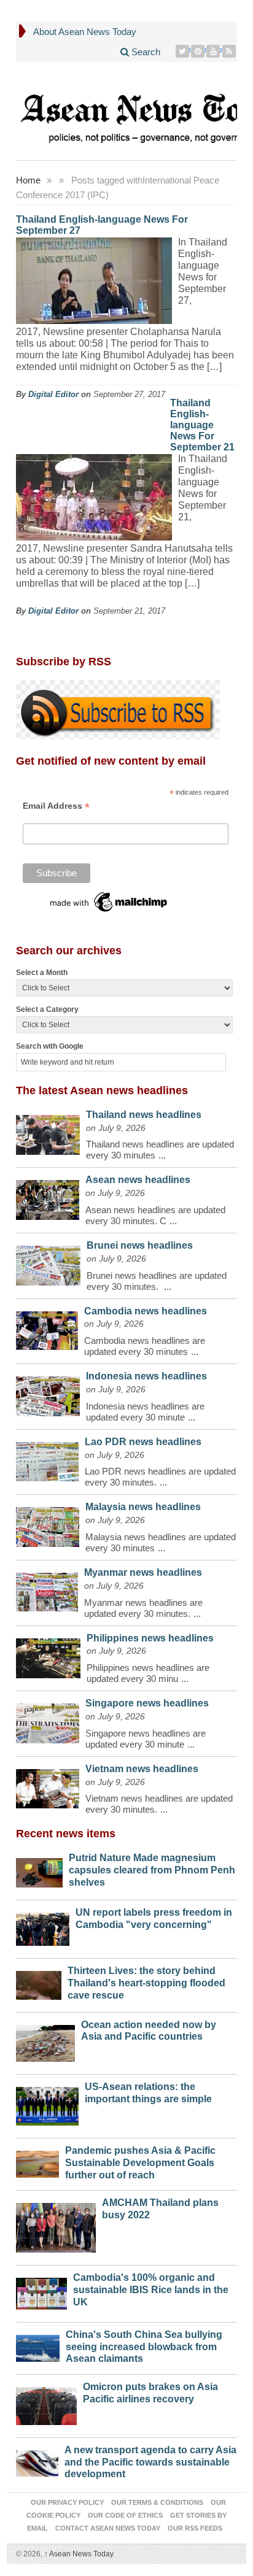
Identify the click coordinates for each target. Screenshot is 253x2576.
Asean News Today (79, 2554)
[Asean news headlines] (48, 1197)
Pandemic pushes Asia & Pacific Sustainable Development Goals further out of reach (140, 2163)
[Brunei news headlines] (48, 1263)
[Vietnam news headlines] (48, 1786)
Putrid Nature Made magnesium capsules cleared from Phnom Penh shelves (152, 1870)
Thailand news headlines (144, 1115)
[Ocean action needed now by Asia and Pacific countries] (45, 2040)
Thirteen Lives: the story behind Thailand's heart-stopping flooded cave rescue (146, 1983)
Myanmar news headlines (143, 1572)
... (162, 1155)
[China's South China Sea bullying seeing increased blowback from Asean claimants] (38, 2345)
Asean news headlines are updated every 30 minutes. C (155, 1215)
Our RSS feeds (195, 2528)
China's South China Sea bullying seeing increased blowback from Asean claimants (144, 2347)
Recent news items (66, 1834)
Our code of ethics (125, 2515)
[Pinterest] (198, 51)
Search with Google (50, 1046)
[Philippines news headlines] (48, 1655)
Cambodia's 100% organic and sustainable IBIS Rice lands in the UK (151, 2290)
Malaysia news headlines (143, 1507)
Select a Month (42, 973)
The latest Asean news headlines (102, 1090)
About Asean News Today (85, 32)
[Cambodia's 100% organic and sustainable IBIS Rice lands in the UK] (41, 2291)
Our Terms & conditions (157, 2502)
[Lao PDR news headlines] (47, 1459)
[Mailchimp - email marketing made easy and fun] (109, 901)
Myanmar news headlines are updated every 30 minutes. (143, 1608)
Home (28, 180)
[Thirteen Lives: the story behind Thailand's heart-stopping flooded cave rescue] (39, 1982)
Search (145, 52)
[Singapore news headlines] (48, 1720)
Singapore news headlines (147, 1703)
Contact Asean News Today (108, 2528)
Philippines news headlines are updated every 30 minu (148, 1673)
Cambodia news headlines (146, 1311)
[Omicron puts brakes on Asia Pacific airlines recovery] (46, 2403)
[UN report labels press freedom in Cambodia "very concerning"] (43, 1926)
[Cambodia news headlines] (47, 1328)
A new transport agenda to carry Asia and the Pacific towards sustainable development (150, 2462)
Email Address (56, 806)
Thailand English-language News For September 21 (202, 425)
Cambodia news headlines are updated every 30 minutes (145, 1346)
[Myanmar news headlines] (47, 1589)
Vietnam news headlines (142, 1769)
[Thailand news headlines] (48, 1132)
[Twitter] (183, 51)
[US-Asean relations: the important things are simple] (47, 2104)
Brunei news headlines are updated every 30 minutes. (157, 1281)
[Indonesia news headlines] (48, 1393)
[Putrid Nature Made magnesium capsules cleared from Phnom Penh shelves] (39, 1869)
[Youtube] (213, 51)
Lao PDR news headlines (143, 1442)
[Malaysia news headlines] (48, 1524)
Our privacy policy (67, 2502)
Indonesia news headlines (146, 1376)
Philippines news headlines (150, 1638)
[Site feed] (229, 51)
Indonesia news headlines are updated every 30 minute (145, 1412)
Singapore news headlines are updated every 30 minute (146, 1739)
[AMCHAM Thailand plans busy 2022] (56, 2225)
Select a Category (47, 1009)
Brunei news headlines (140, 1245)
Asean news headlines (138, 1180)
